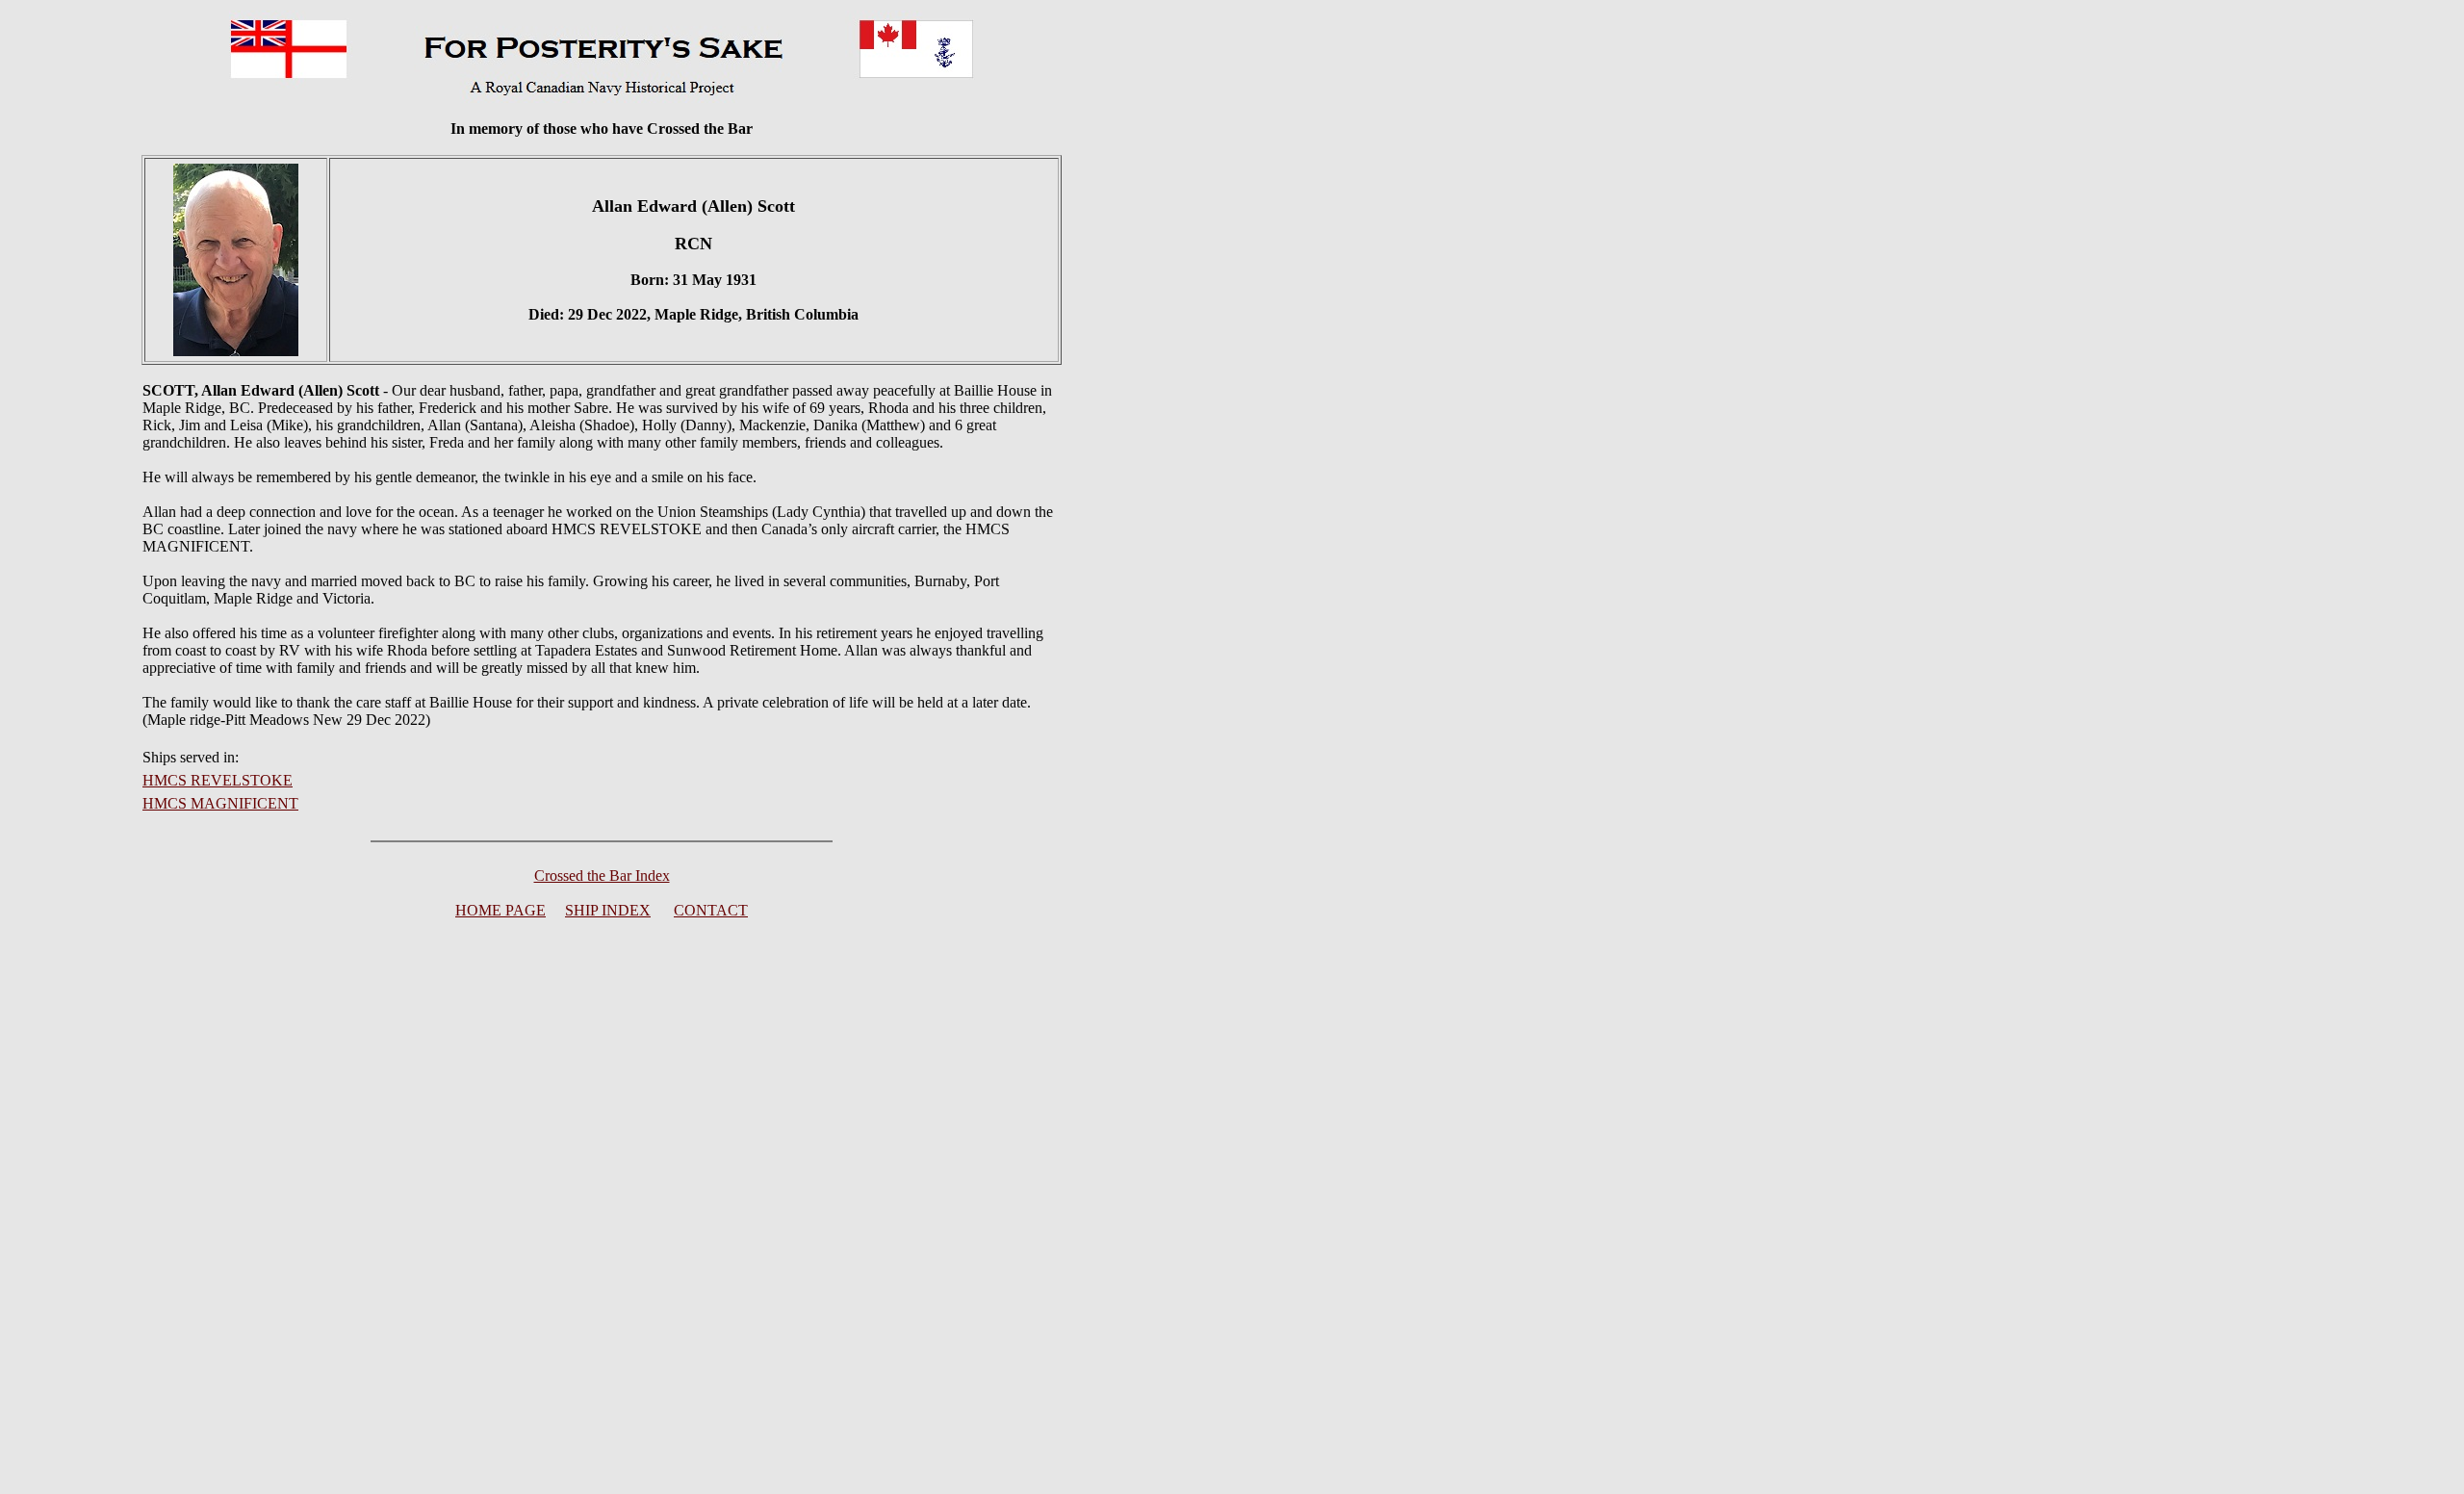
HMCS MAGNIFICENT (220, 803)
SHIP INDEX (608, 910)
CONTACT (711, 910)
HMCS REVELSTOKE (218, 780)
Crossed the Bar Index (602, 876)
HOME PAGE (500, 910)
